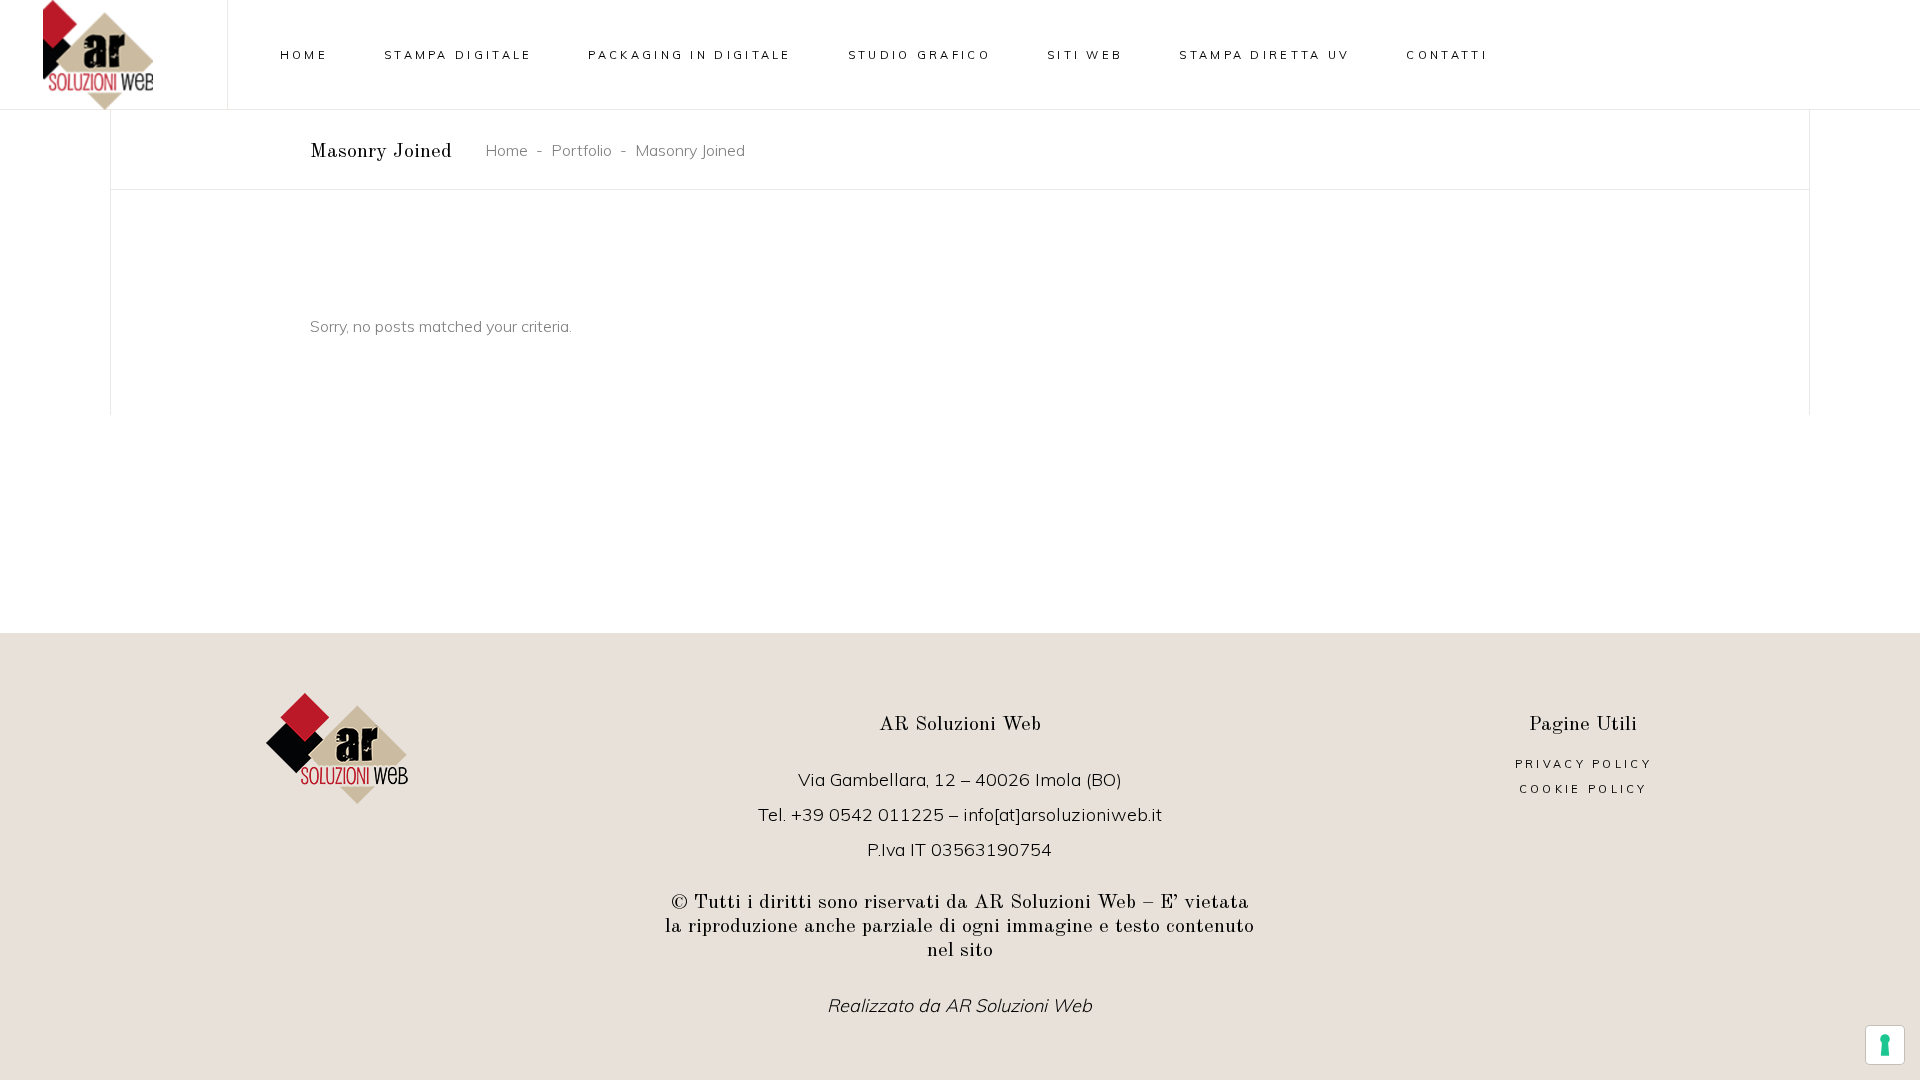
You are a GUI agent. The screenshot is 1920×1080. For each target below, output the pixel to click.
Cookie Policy (1583, 789)
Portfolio (581, 150)
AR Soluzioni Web (1018, 1005)
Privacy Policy (1583, 764)
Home (506, 150)
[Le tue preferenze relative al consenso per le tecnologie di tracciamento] (1885, 1045)
